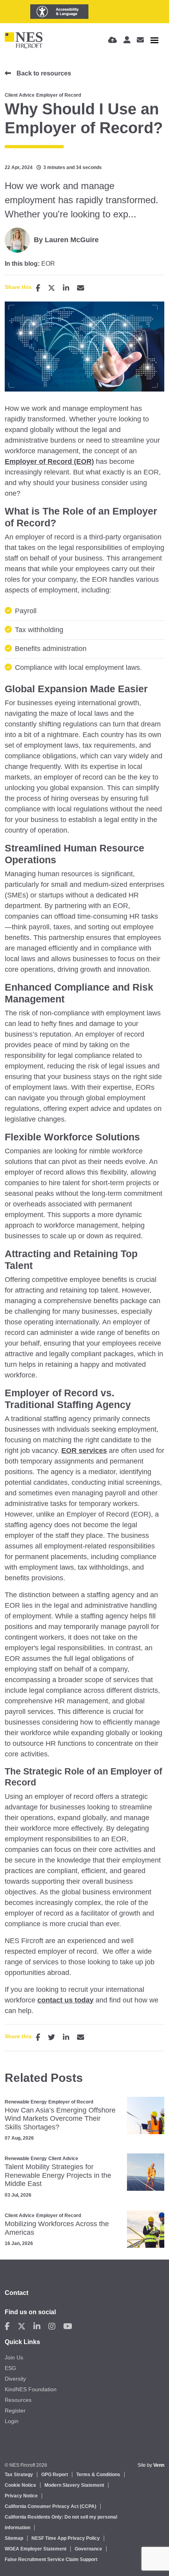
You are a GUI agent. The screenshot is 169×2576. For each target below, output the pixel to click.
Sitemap (14, 2538)
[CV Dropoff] (113, 40)
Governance (88, 2549)
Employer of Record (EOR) (49, 462)
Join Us (14, 2357)
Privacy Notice (21, 2496)
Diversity (15, 2379)
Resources (18, 2400)
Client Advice (20, 95)
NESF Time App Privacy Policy (66, 2538)
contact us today (65, 2000)
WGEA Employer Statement (36, 2549)
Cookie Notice (20, 2485)
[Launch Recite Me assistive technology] (59, 12)
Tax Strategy (19, 2475)
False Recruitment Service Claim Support (51, 2559)
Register (15, 2411)
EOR (48, 264)
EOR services (84, 1451)
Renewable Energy (26, 2102)
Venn (159, 2465)
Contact (17, 2293)
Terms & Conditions (98, 2475)
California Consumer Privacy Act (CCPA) (51, 2506)
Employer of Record (59, 95)
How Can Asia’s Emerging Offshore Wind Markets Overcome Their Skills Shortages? (60, 2119)
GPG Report (55, 2475)
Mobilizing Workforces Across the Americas (57, 2228)
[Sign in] (127, 40)
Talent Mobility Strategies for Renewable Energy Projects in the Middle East (58, 2175)
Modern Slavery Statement (74, 2485)
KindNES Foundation (31, 2389)
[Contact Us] (140, 40)
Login (12, 2421)
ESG (10, 2368)
